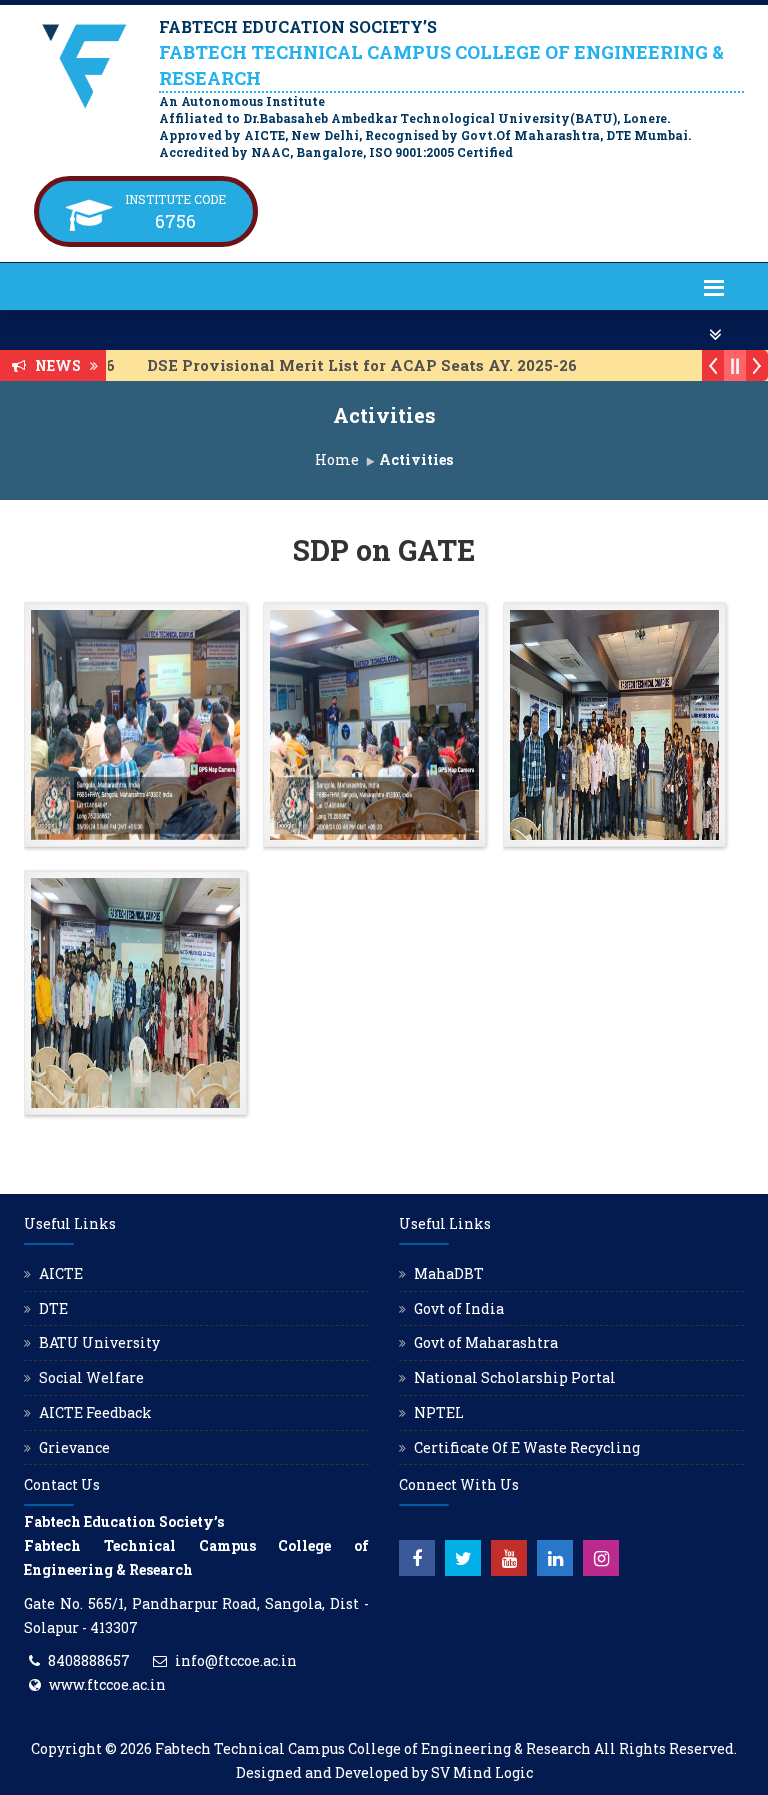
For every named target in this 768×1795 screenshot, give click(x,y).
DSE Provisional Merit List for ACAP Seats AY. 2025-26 (345, 365)
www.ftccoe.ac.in (107, 1684)
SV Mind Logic (482, 1772)
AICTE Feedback (95, 1412)
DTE (53, 1308)
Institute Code (175, 199)
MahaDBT (449, 1273)
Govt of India (459, 1308)
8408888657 (89, 1660)
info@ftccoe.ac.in (236, 1660)
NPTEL (439, 1412)
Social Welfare (91, 1377)
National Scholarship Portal (515, 1377)
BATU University (99, 1342)
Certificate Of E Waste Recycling (527, 1447)
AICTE (61, 1273)
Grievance (74, 1447)
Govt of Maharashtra (486, 1342)
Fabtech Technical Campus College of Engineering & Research (373, 1748)
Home (337, 459)
